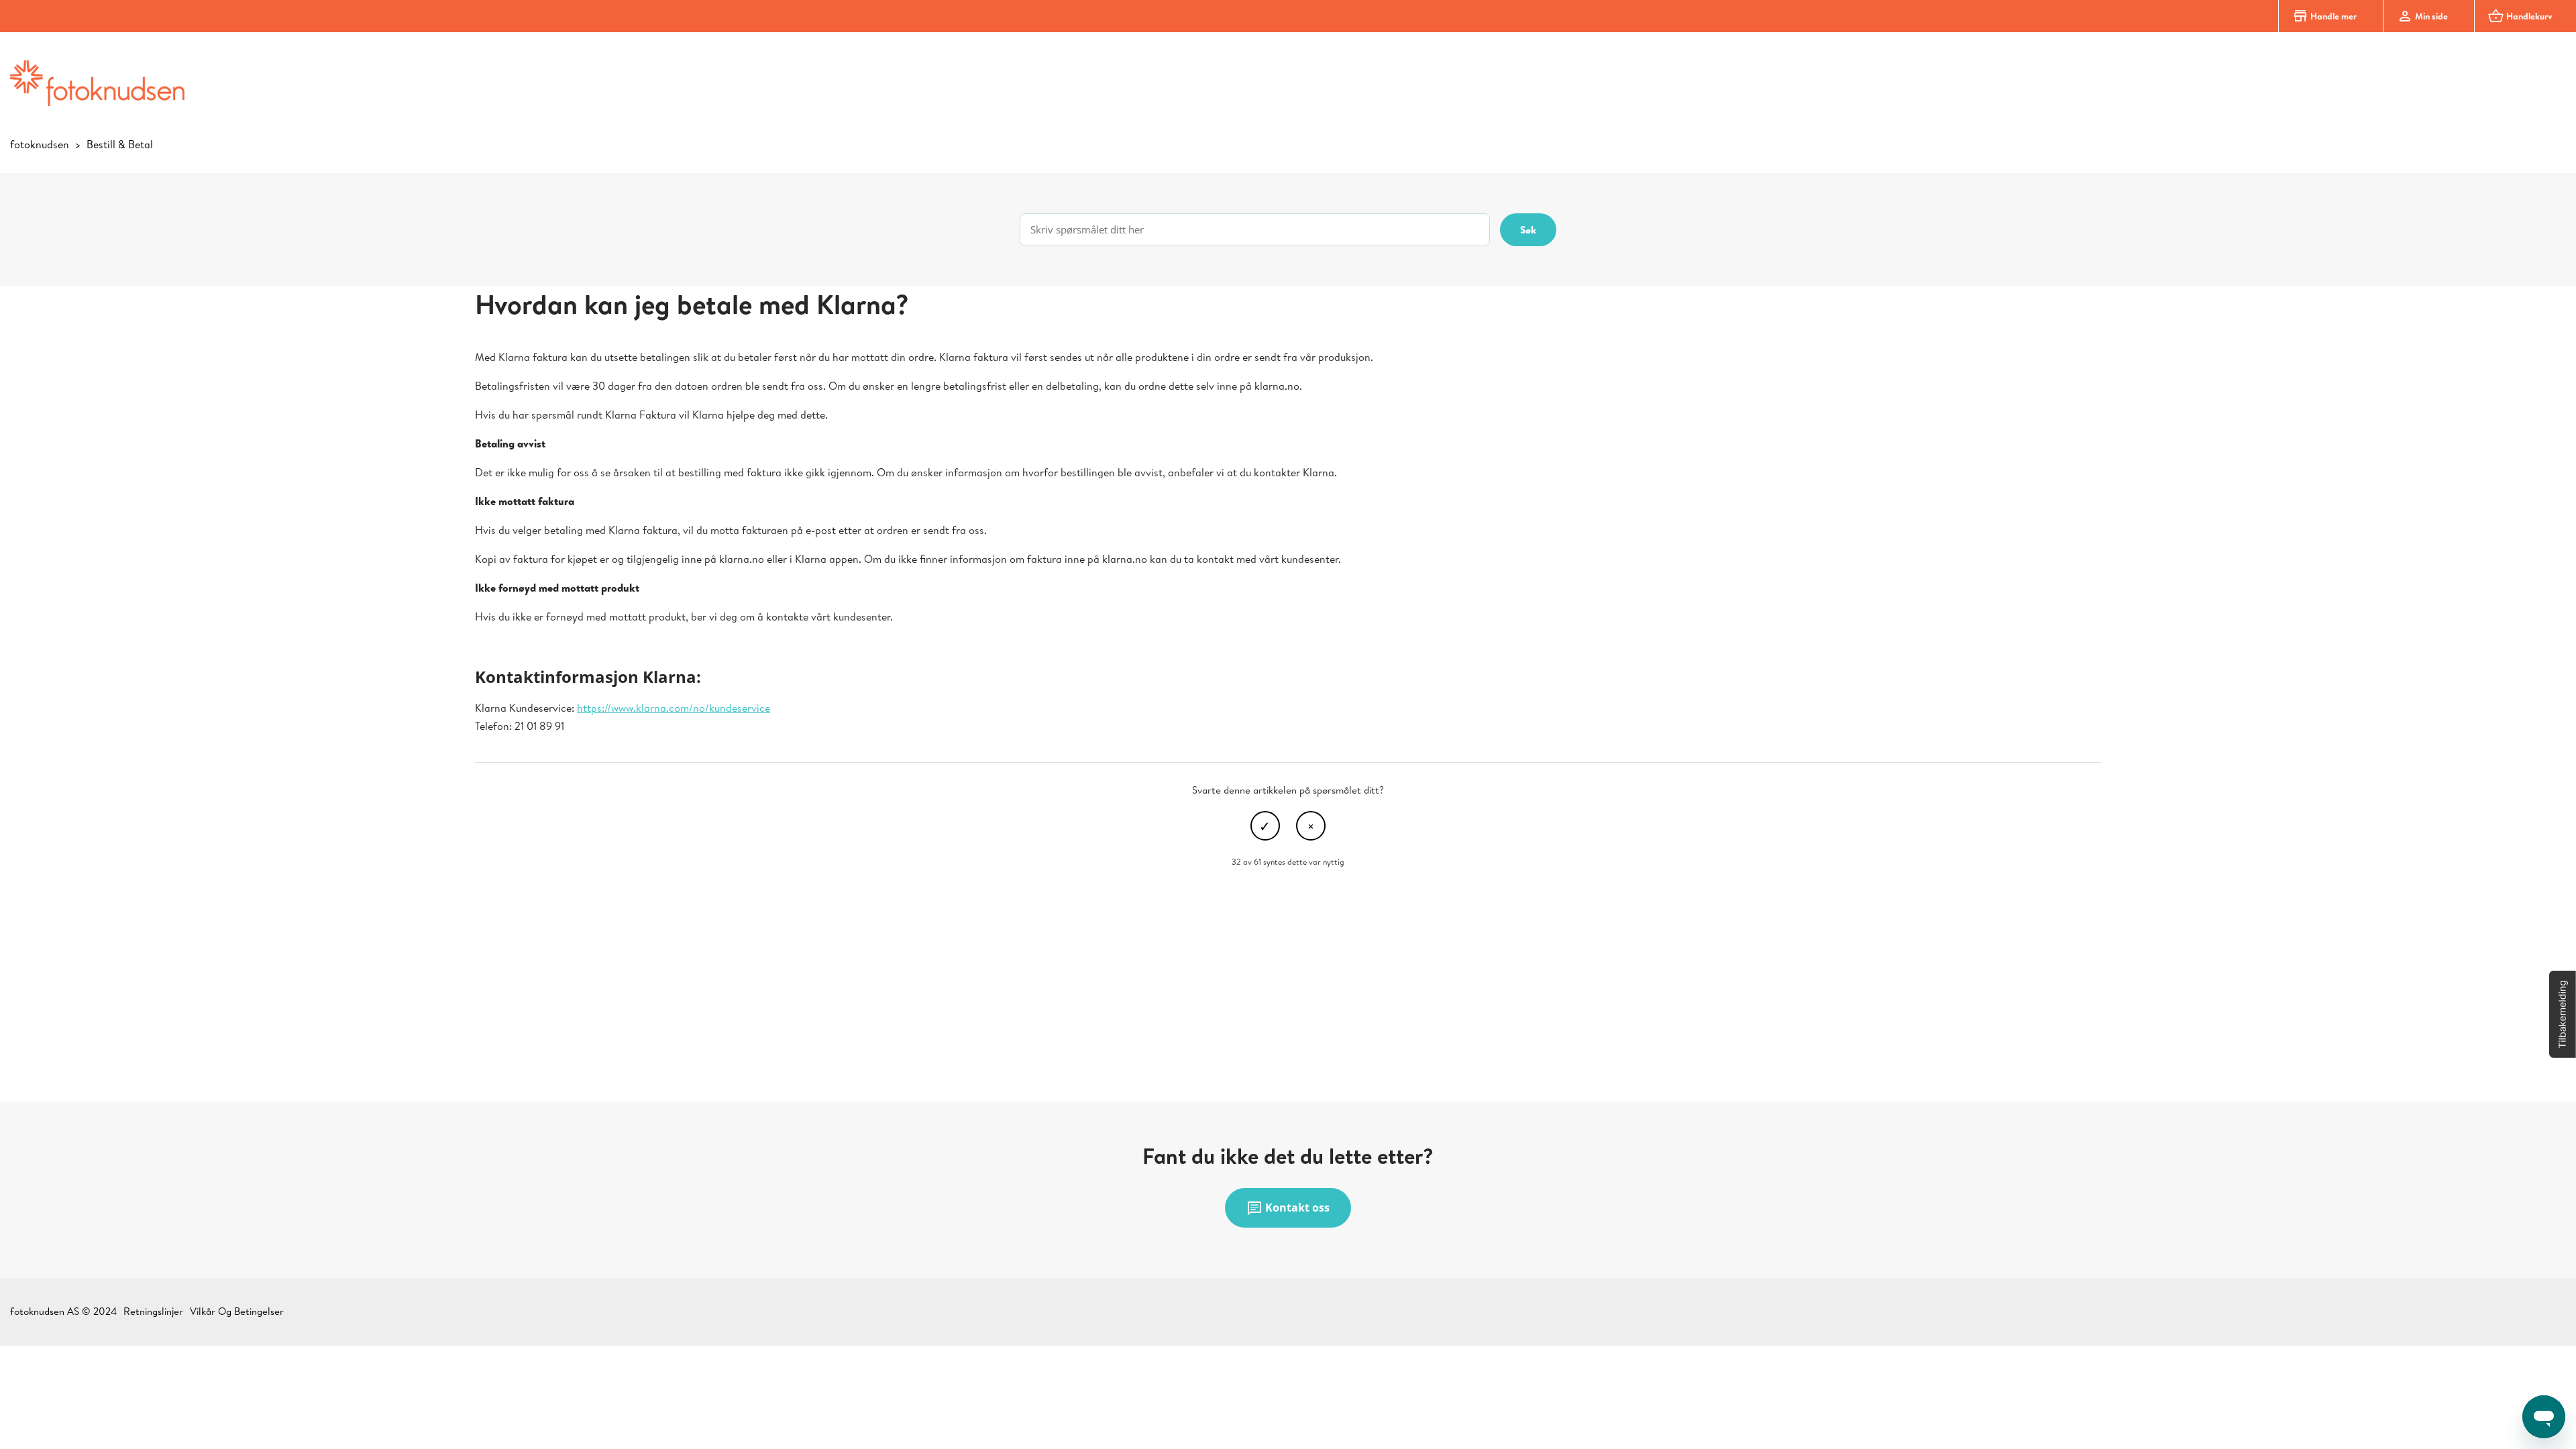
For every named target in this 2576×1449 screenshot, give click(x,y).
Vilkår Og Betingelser (237, 1311)
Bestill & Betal (120, 144)
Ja (1265, 826)
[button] (2563, 1014)
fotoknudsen (40, 144)
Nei (1311, 826)
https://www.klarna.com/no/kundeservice (674, 708)
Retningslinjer (153, 1311)
